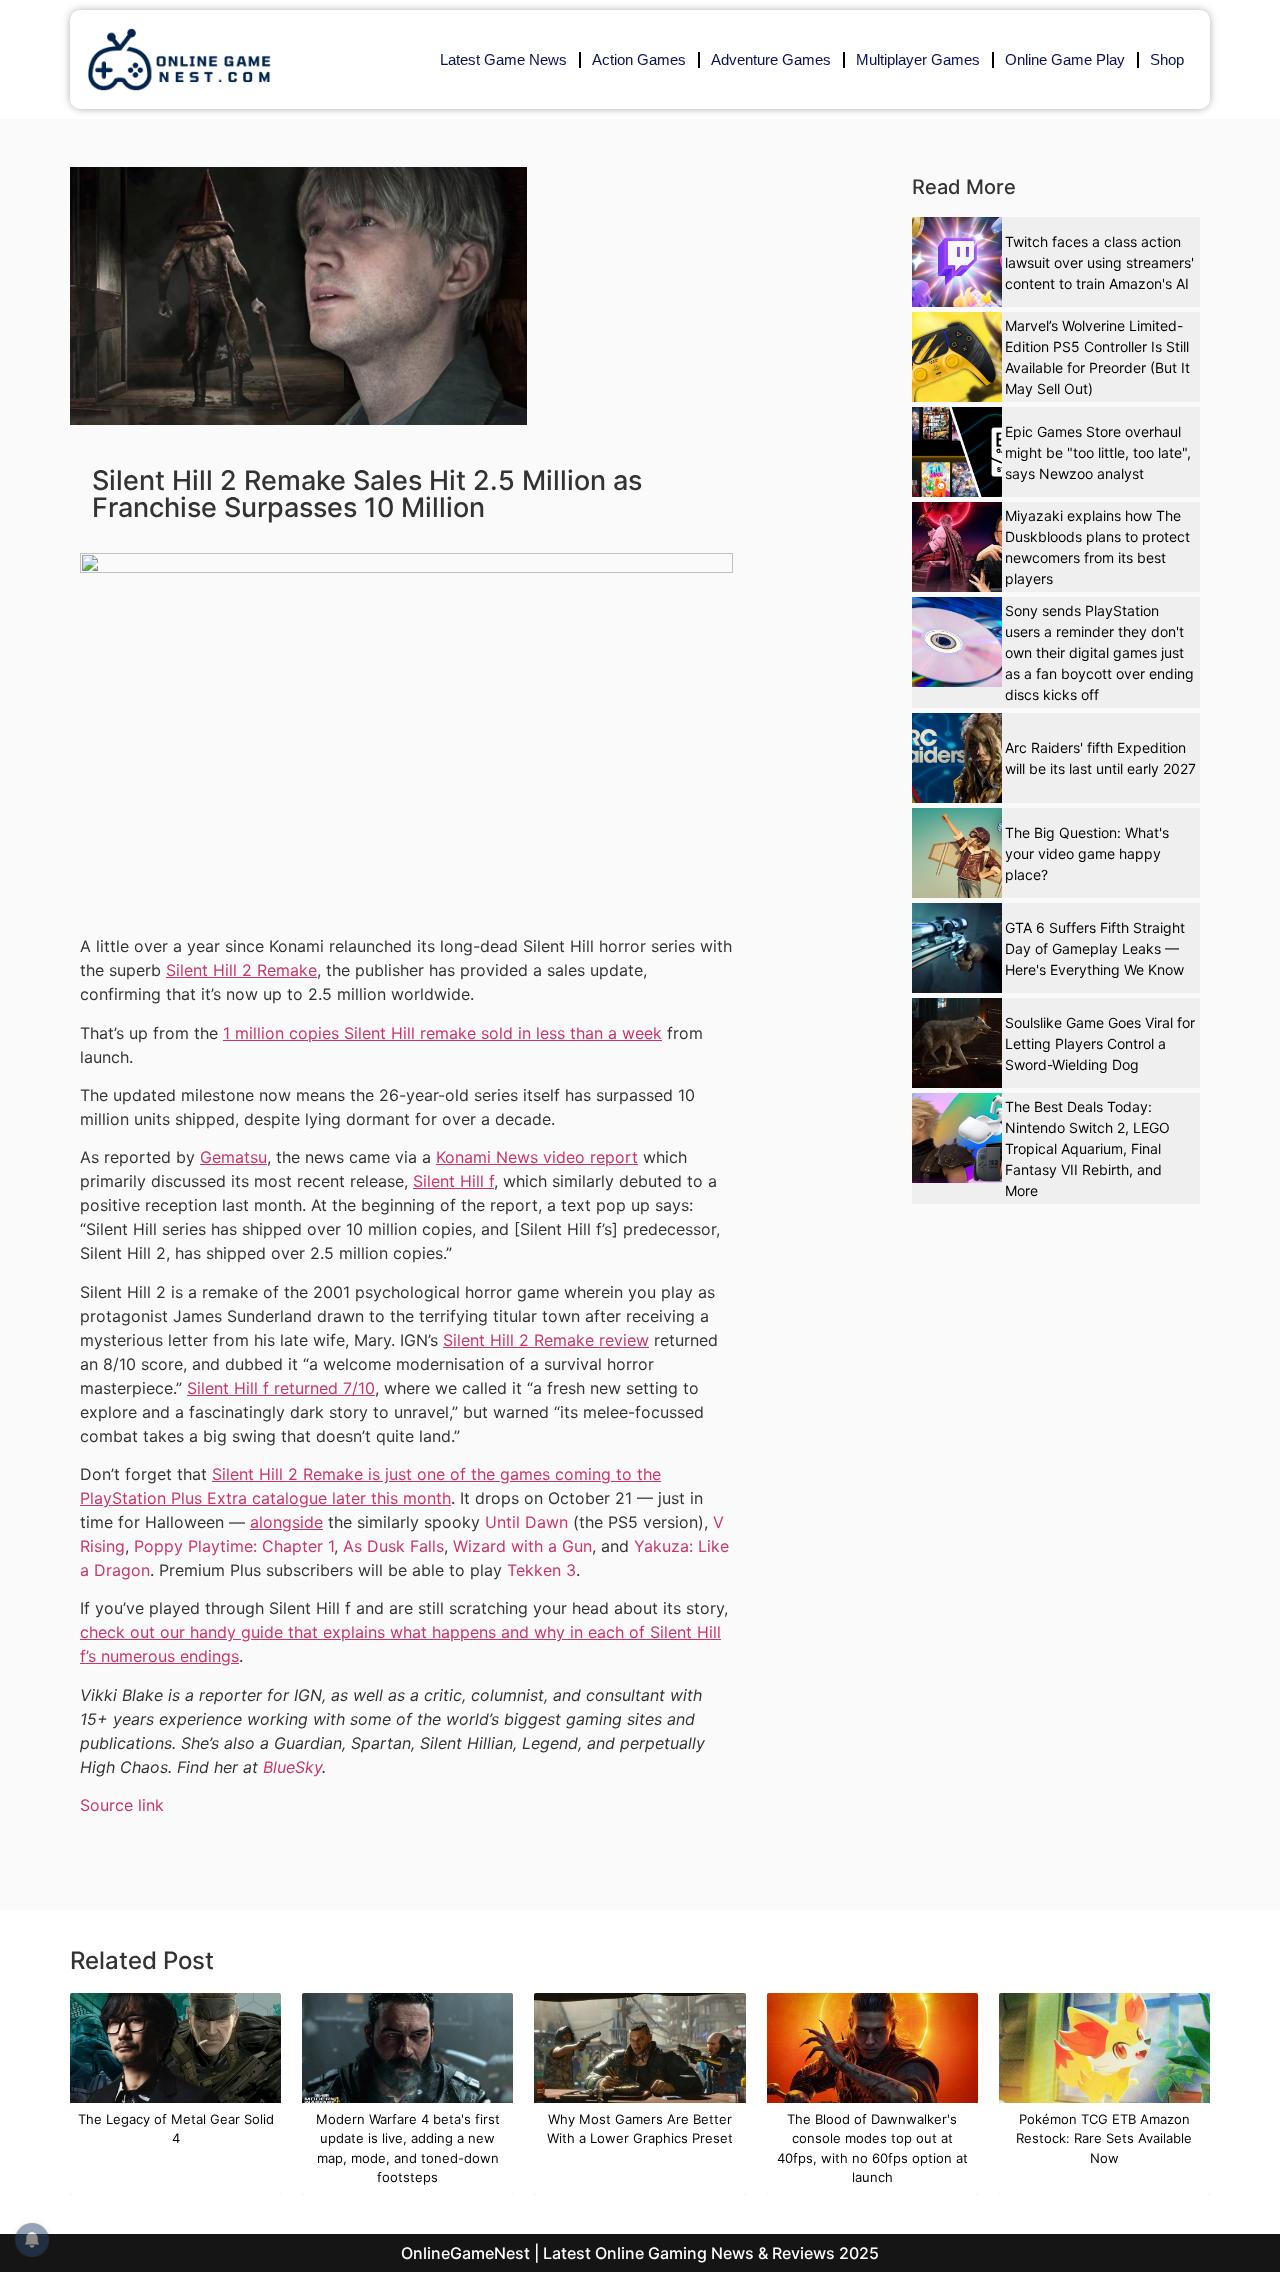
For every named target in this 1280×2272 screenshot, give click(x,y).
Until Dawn (526, 1522)
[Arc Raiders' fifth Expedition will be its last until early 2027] (957, 758)
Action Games (639, 59)
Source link (122, 1805)
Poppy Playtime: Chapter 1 (234, 1546)
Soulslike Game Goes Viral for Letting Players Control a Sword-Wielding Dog (1100, 1043)
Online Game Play (1065, 59)
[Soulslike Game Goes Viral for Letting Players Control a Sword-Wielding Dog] (957, 1043)
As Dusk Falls (393, 1546)
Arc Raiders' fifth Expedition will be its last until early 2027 (1100, 758)
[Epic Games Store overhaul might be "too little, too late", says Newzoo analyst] (957, 452)
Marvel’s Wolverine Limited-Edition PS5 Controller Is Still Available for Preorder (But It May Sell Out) (1097, 357)
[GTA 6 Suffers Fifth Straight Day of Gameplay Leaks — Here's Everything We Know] (957, 948)
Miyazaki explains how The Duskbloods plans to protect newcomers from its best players (1097, 547)
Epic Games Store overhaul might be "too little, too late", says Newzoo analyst (1098, 452)
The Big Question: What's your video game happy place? (1087, 853)
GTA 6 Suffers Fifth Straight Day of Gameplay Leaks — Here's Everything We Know (1095, 948)
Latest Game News (503, 59)
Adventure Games (771, 59)
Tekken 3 (541, 1570)
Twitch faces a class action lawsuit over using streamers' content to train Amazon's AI (1099, 262)
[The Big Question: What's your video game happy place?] (957, 853)
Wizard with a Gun (522, 1546)
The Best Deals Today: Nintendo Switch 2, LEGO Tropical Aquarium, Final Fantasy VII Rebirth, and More (1087, 1148)
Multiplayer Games (918, 59)
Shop (1167, 59)
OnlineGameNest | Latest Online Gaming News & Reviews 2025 (640, 2253)
